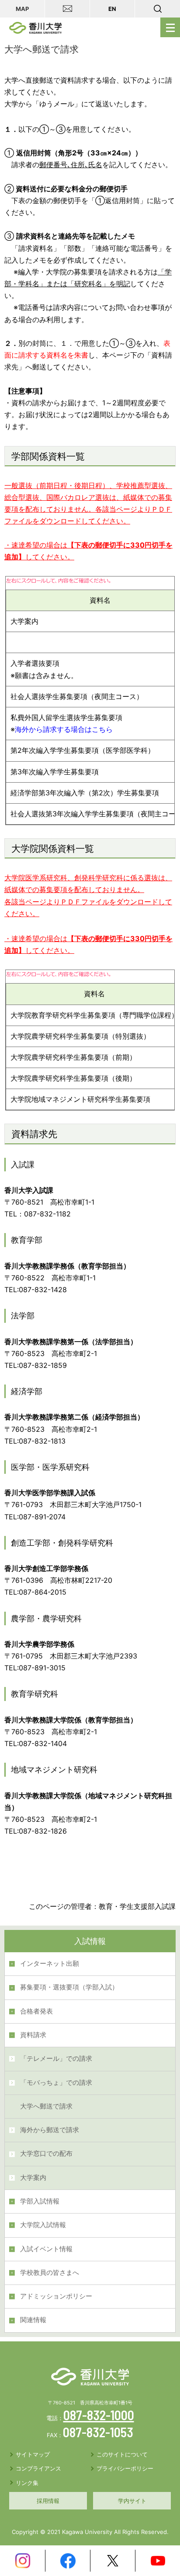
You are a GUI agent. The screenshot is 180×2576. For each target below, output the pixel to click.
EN (112, 9)
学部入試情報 (40, 2201)
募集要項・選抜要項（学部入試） (69, 1987)
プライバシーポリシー (125, 2468)
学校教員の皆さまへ (50, 2273)
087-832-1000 (99, 2415)
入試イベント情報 (46, 2249)
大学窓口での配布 (46, 2154)
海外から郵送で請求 (50, 2130)
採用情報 (48, 2501)
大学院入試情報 (43, 2225)
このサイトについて (122, 2454)
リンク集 (27, 2483)
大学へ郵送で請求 (46, 2106)
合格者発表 (36, 2011)
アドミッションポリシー (56, 2296)
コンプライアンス (38, 2468)
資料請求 (33, 2035)
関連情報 (33, 2320)
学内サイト (132, 2501)
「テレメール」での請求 (56, 2059)
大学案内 (33, 2178)
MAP (22, 9)
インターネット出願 (50, 1964)
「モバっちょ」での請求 (56, 2083)
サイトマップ (33, 2454)
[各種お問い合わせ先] (67, 9)
